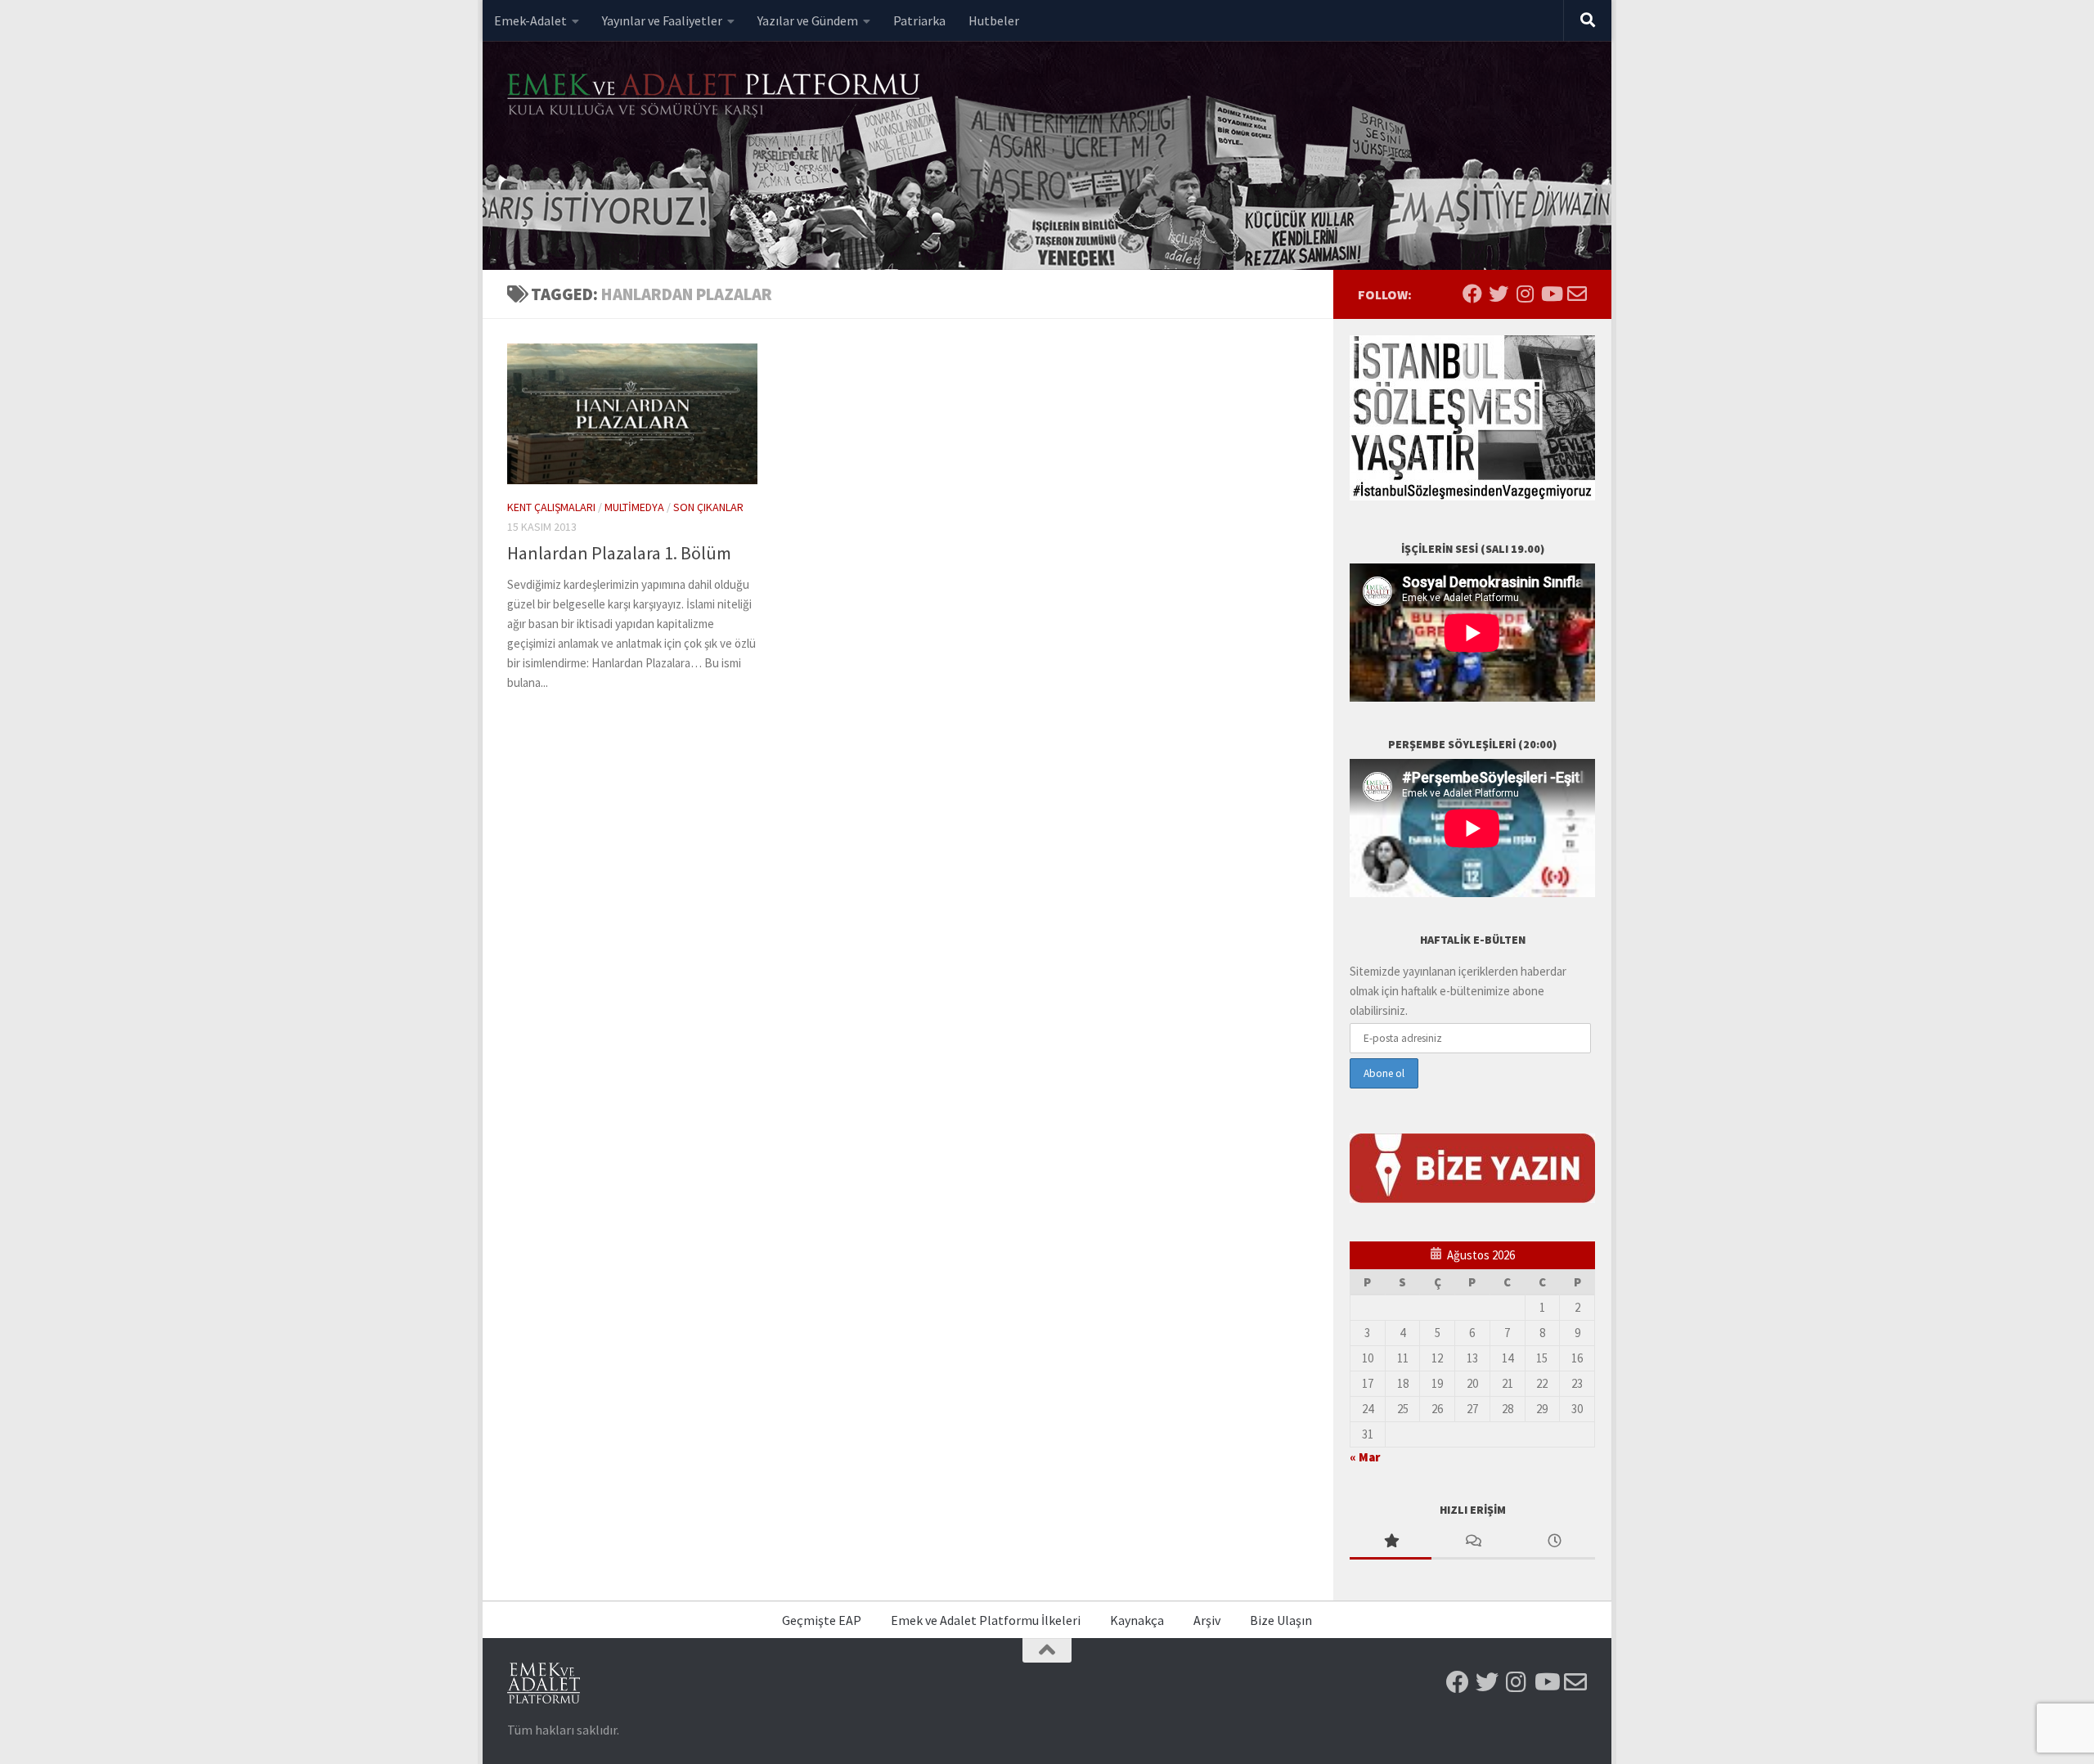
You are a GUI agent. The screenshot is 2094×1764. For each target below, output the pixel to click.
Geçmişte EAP (822, 1620)
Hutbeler (994, 20)
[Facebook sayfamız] (1472, 294)
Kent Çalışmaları (551, 507)
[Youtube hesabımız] (1551, 294)
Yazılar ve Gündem (808, 20)
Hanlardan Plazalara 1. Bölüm (619, 553)
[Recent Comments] (1472, 1542)
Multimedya (634, 507)
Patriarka (919, 20)
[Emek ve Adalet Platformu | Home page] (716, 96)
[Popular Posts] (1391, 1542)
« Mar (1365, 1457)
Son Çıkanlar (708, 507)
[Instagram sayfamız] (1525, 294)
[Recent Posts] (1554, 1542)
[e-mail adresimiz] (1577, 294)
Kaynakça (1137, 1620)
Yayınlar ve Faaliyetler (662, 20)
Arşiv (1207, 1620)
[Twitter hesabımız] (1499, 294)
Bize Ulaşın (1281, 1620)
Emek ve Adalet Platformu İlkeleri (986, 1620)
